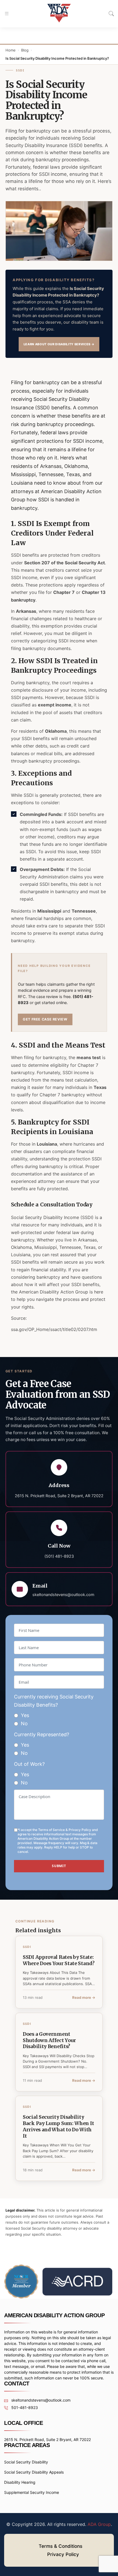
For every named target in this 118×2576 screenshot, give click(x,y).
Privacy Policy (80, 1830)
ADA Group (99, 2524)
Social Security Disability (26, 2462)
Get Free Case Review (45, 1019)
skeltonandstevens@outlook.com (63, 1595)
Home (11, 50)
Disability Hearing (20, 2482)
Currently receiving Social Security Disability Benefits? (54, 1701)
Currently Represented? (42, 1734)
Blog (25, 50)
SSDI (20, 70)
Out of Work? (29, 1764)
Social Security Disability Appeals (34, 2472)
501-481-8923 (24, 2407)
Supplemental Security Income (32, 2492)
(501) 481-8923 (59, 1556)
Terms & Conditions (61, 2546)
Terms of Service (51, 1830)
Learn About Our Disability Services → (59, 344)
